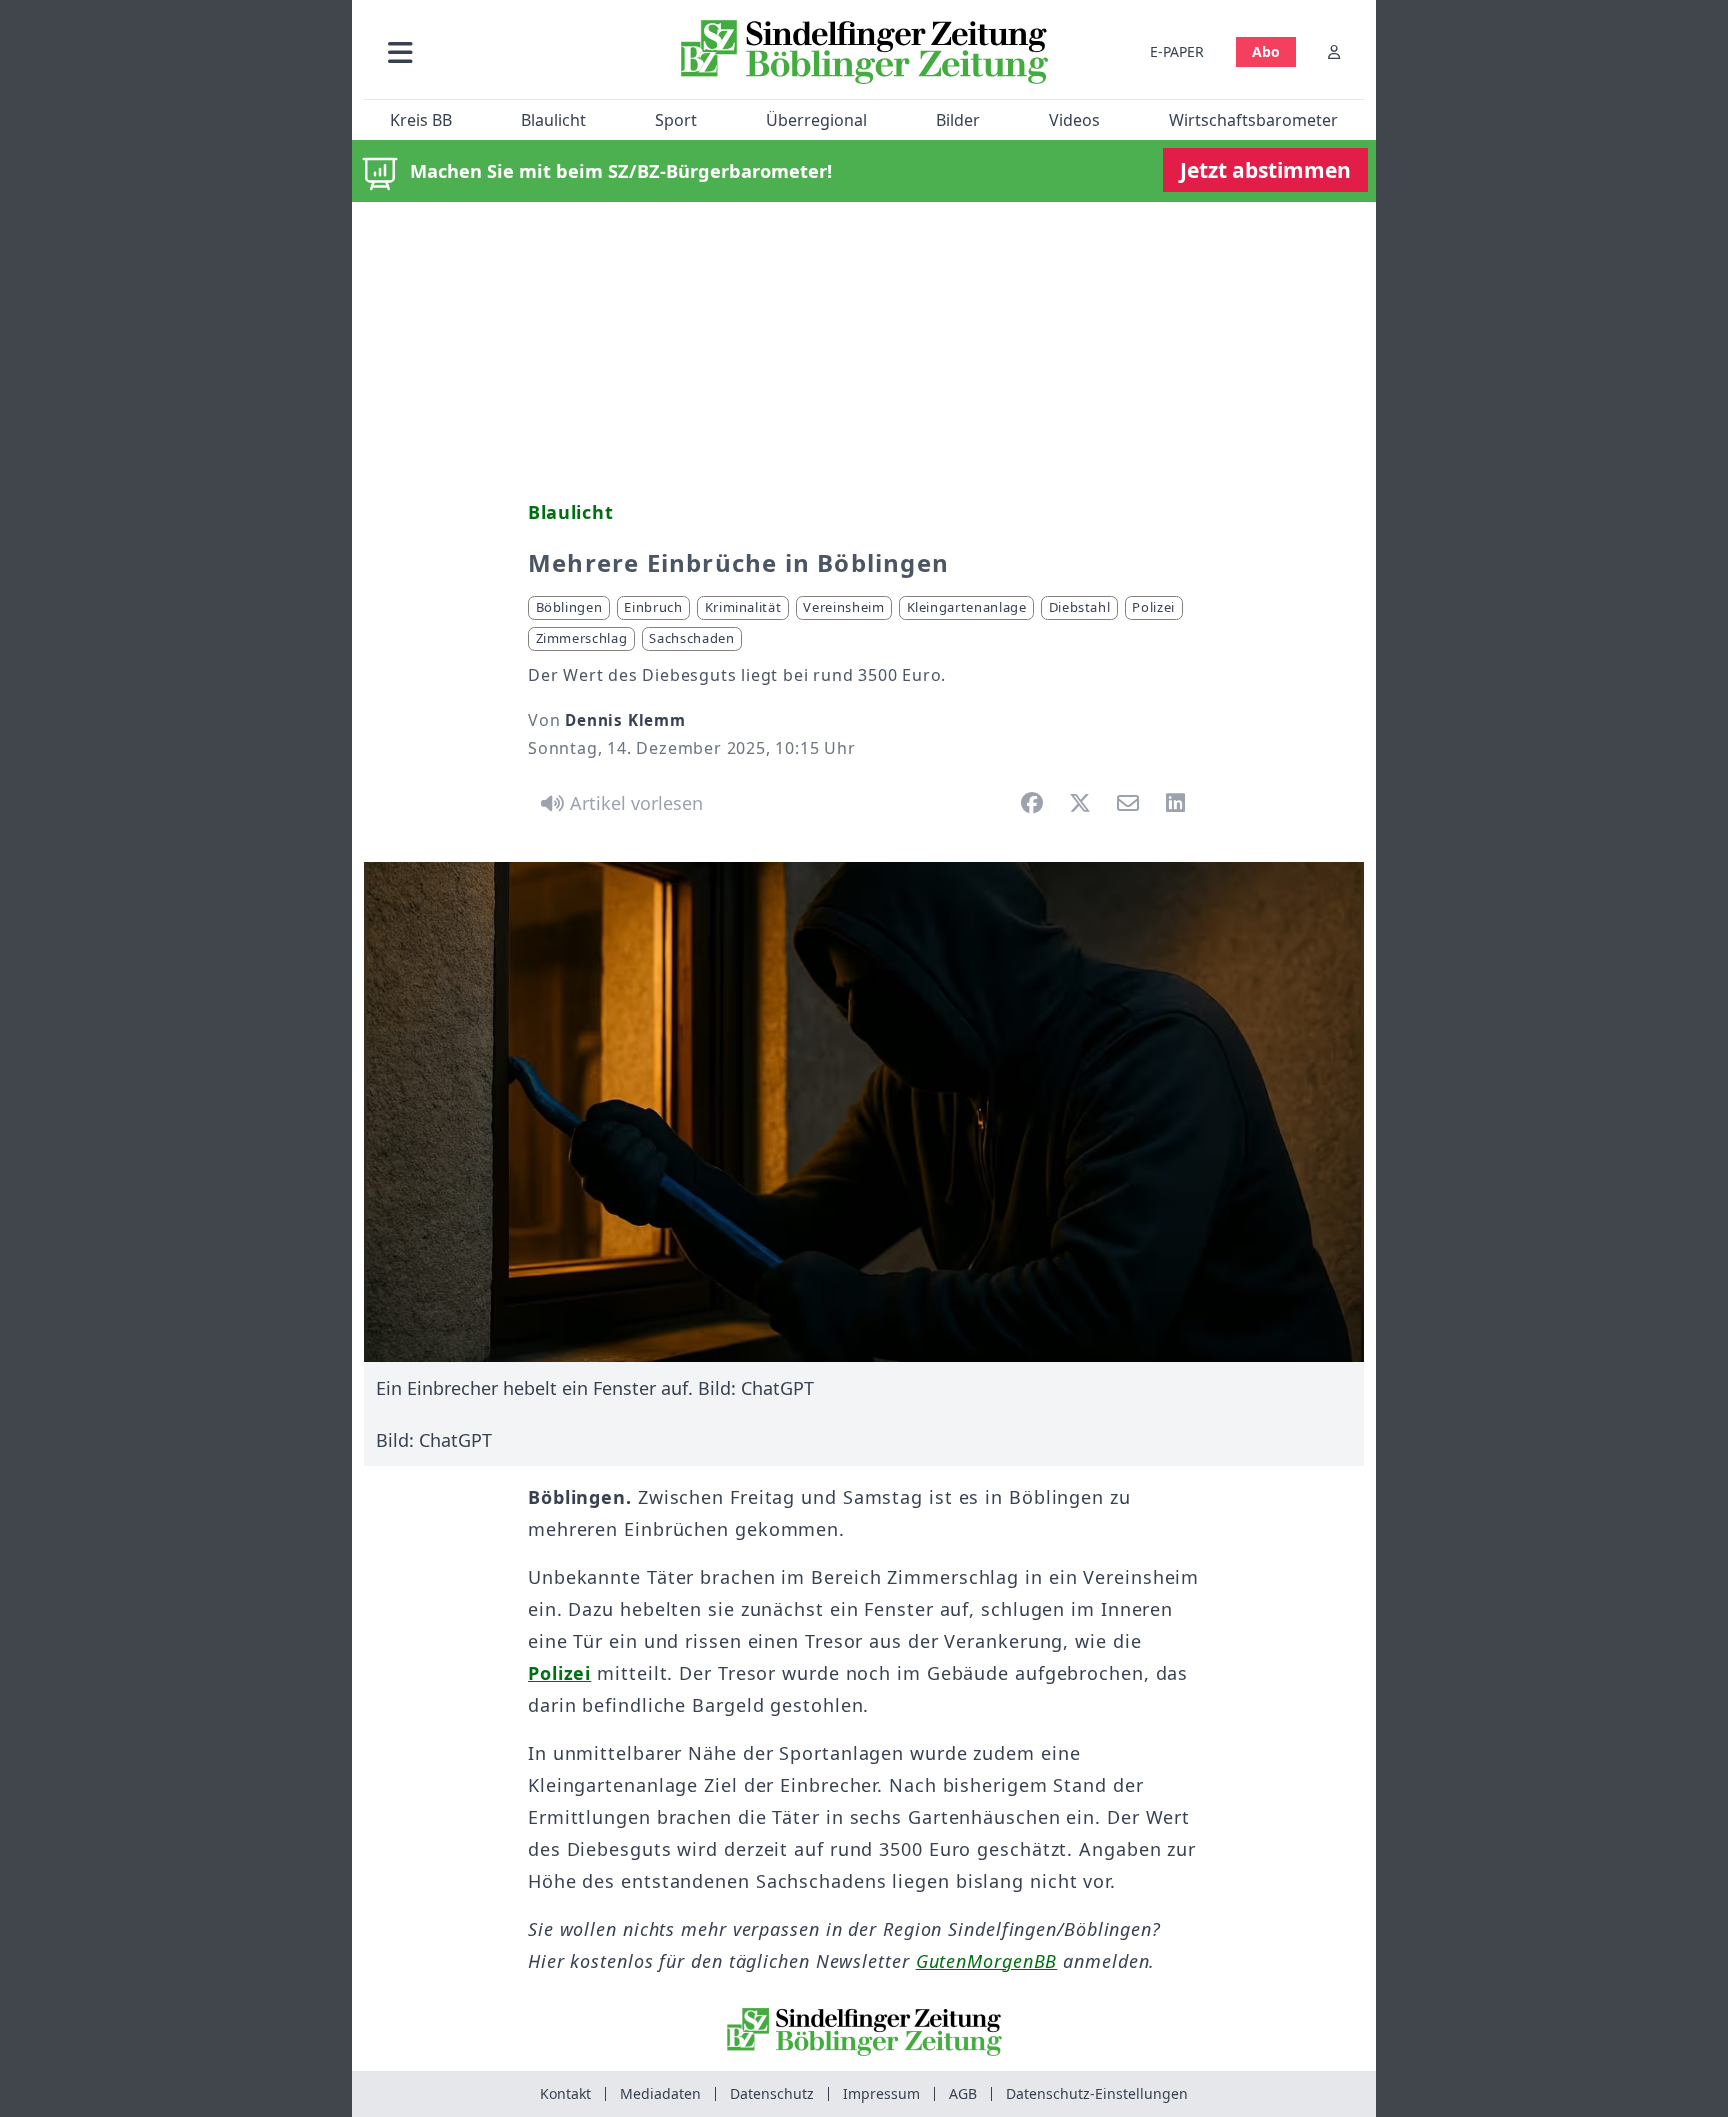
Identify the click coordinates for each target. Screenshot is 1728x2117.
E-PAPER (1177, 51)
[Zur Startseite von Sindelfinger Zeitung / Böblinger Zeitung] (864, 52)
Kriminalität (743, 607)
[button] (507, 51)
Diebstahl (1080, 607)
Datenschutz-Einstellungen (1097, 2093)
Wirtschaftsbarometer (1253, 120)
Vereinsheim (843, 607)
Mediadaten (660, 2093)
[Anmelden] (1334, 51)
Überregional (816, 120)
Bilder (958, 120)
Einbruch (653, 607)
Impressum (881, 2093)
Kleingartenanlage (967, 607)
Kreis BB (421, 120)
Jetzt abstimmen (1265, 170)
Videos (1074, 120)
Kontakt (565, 2093)
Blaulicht (553, 120)
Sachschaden (691, 638)
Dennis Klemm (625, 720)
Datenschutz (772, 2093)
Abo (1266, 51)
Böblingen (569, 607)
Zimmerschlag (582, 638)
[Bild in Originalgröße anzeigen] (864, 1112)
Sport (676, 120)
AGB (963, 2093)
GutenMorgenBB (987, 1961)
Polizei (1153, 607)
